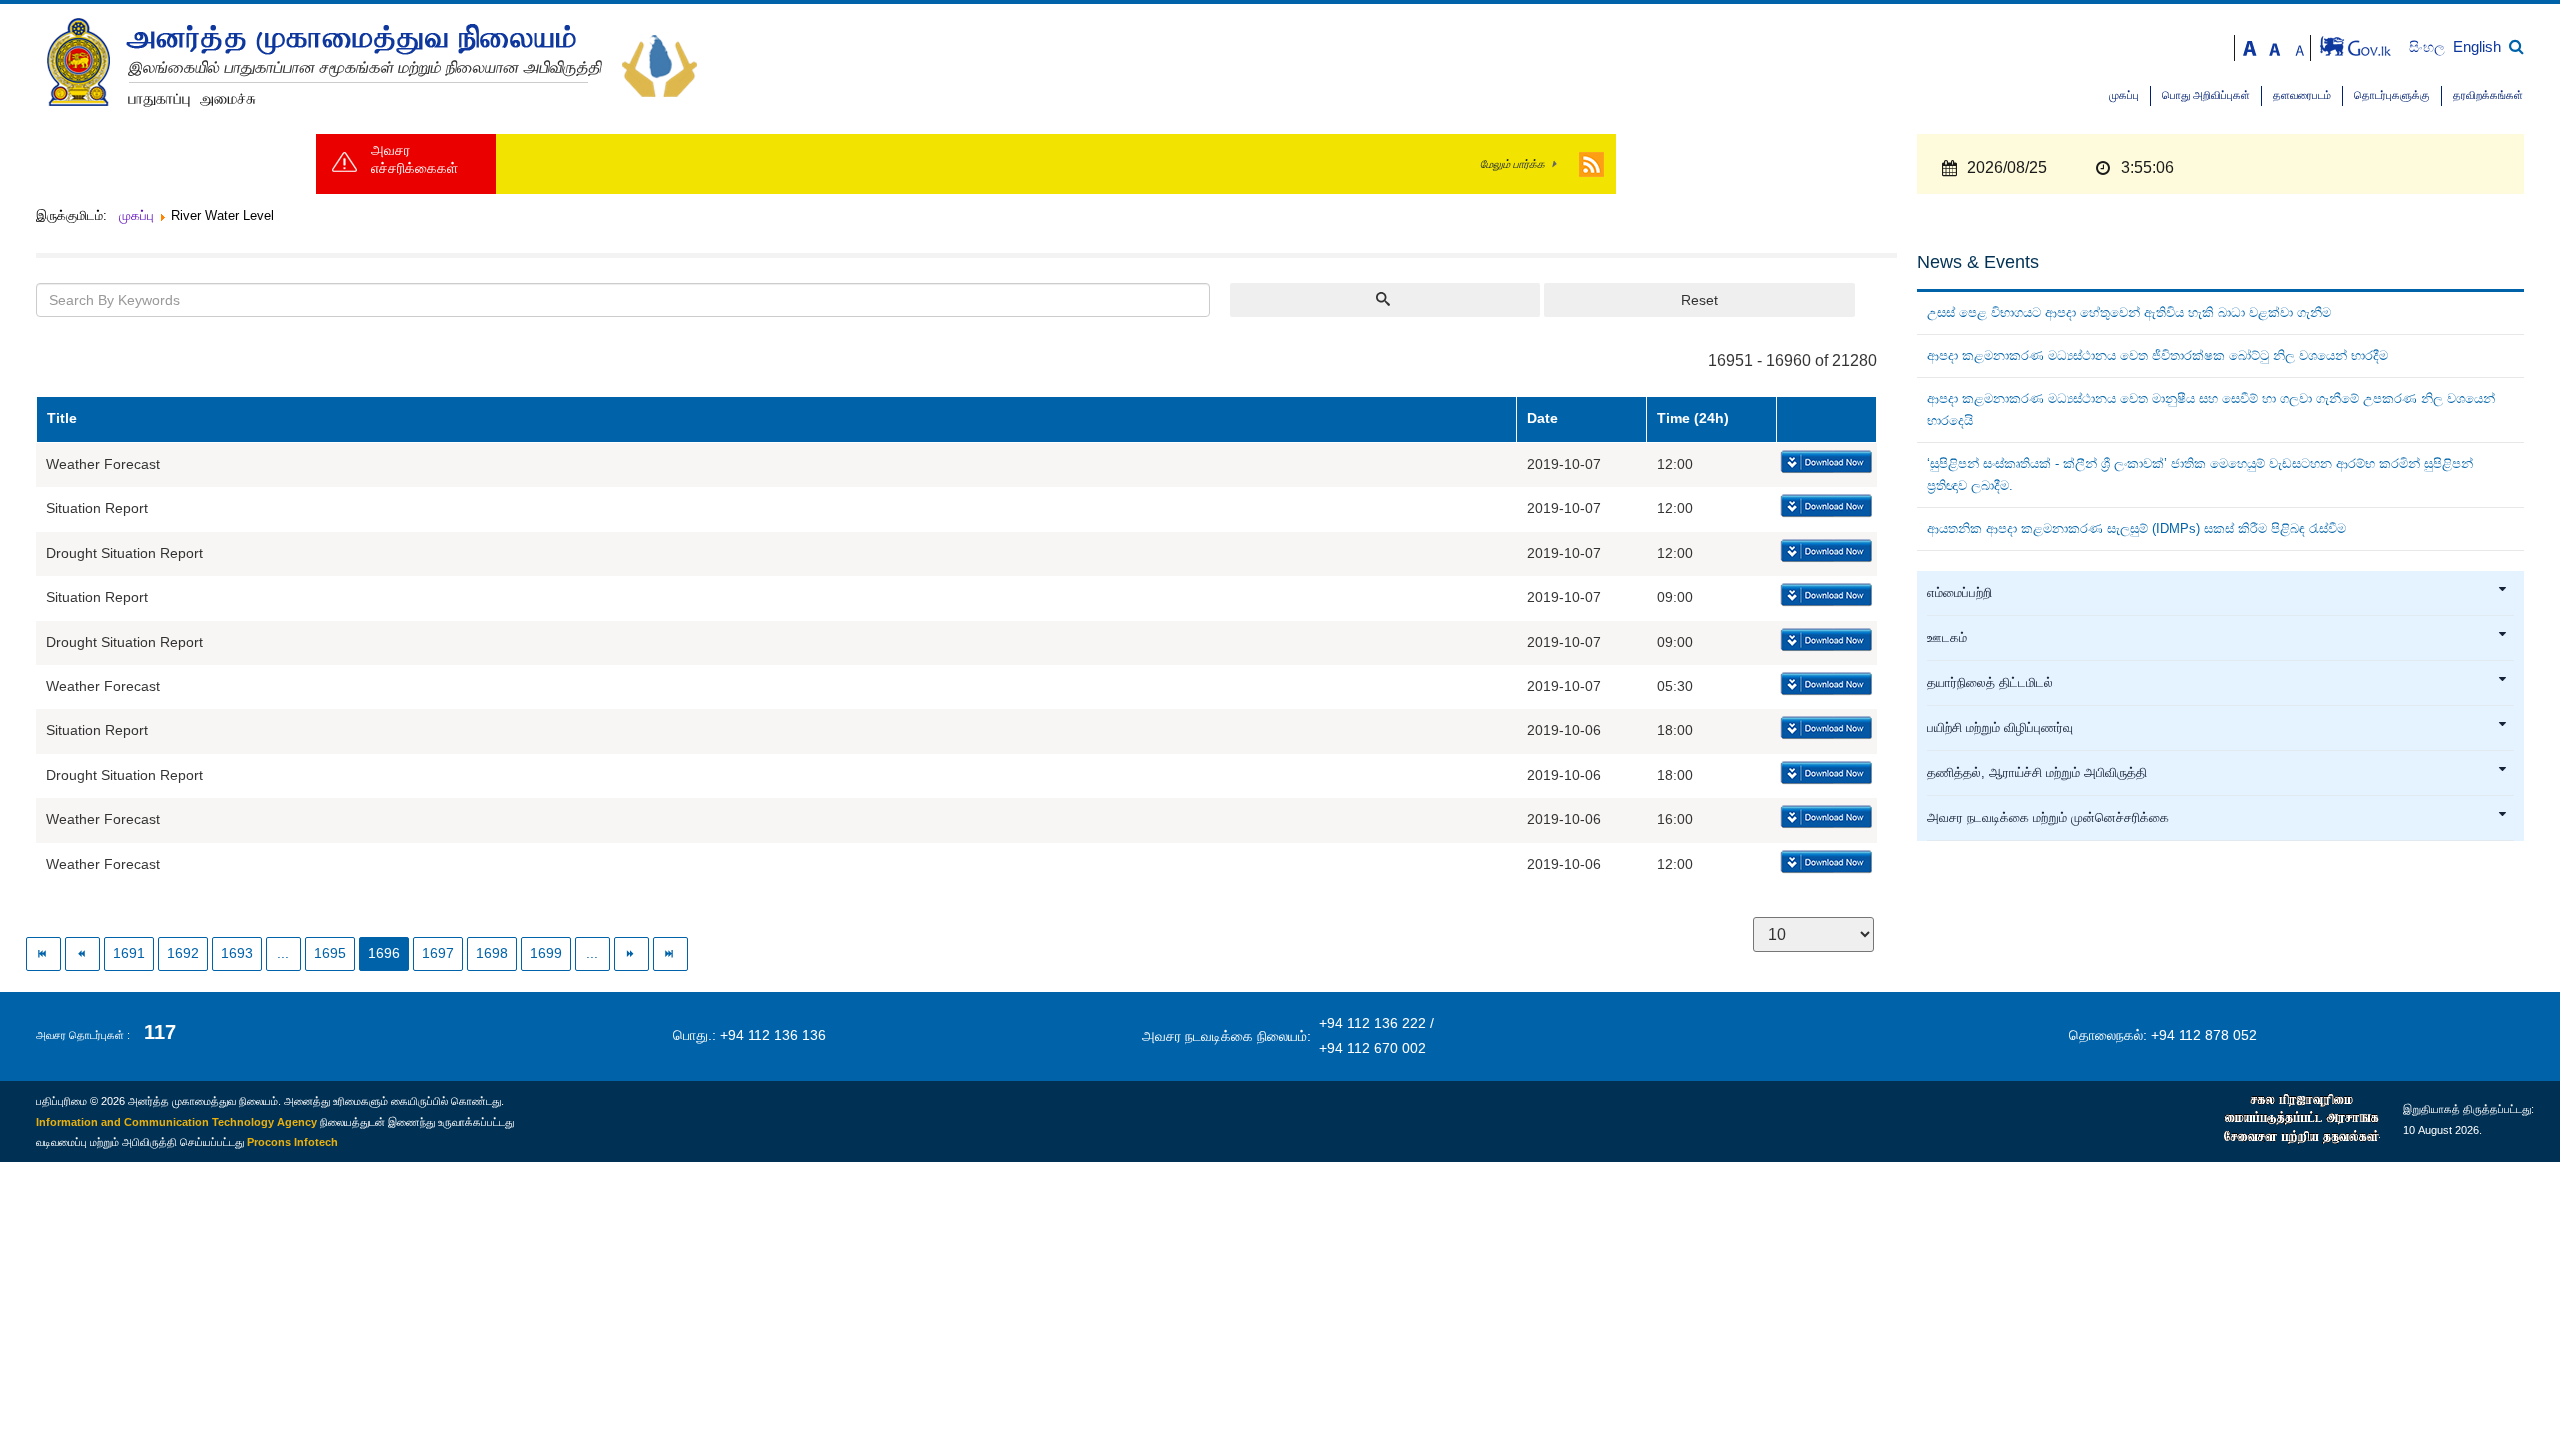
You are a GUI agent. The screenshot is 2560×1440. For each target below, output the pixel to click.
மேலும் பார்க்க (1512, 164)
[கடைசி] (670, 953)
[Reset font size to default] (2275, 46)
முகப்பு (2124, 95)
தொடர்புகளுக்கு (2392, 95)
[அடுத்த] (631, 953)
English (2477, 46)
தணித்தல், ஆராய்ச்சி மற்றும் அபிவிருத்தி (2037, 773)
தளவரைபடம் (2302, 95)
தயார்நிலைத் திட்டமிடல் (1990, 683)
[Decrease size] (2300, 46)
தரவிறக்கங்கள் (2488, 95)
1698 (492, 953)
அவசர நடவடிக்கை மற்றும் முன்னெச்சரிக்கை (2048, 818)
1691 (129, 953)
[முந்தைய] (82, 953)
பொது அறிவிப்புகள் (2206, 95)
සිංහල (2429, 47)
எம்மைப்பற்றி (1959, 593)
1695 (330, 953)
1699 (546, 953)
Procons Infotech (292, 1142)
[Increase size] (2250, 46)
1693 (237, 953)
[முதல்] (43, 953)
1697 (438, 953)
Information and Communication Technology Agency (176, 1122)
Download (1824, 463)
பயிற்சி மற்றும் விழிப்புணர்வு (2000, 728)
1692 (183, 953)
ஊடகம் (1947, 638)
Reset (1699, 300)
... (283, 953)
